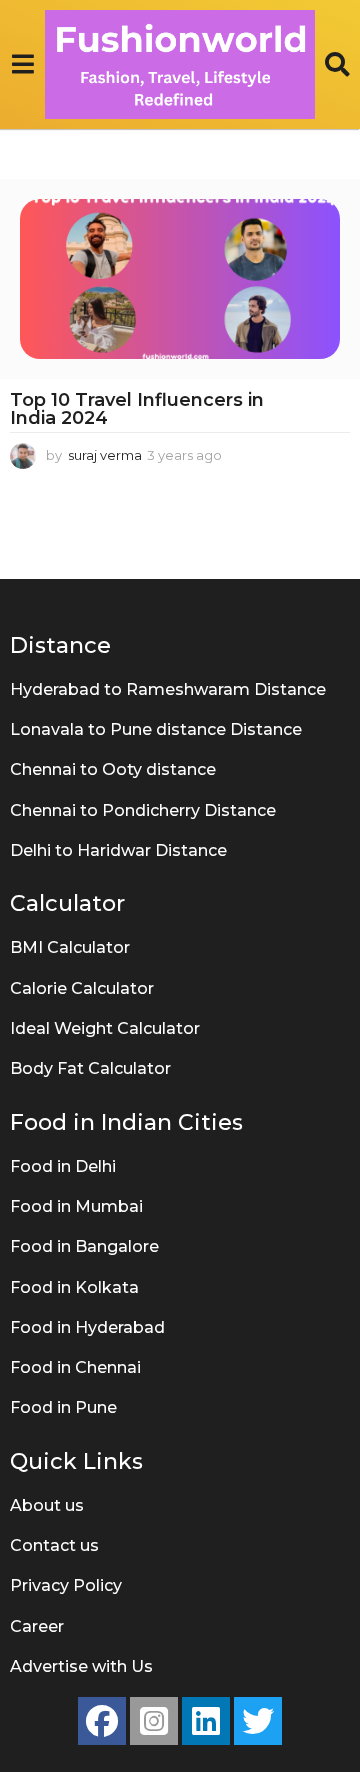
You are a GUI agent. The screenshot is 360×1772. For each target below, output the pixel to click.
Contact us (54, 1545)
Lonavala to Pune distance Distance (156, 729)
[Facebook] (102, 1721)
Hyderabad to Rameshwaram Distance (168, 689)
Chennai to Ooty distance (113, 769)
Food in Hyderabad (87, 1327)
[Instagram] (154, 1721)
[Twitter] (258, 1721)
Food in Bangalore (84, 1246)
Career (37, 1626)
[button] (22, 64)
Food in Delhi (63, 1166)
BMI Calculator (70, 947)
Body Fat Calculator (90, 1068)
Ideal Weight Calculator (105, 1028)
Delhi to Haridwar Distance (118, 850)
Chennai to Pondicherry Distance (143, 810)
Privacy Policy (66, 1585)
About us (47, 1505)
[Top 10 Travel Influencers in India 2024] (180, 279)
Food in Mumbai (76, 1206)
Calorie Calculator (82, 988)
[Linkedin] (206, 1721)
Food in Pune (63, 1407)
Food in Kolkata (74, 1287)
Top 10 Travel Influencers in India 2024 (137, 409)
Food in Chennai (75, 1367)
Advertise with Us (81, 1666)
